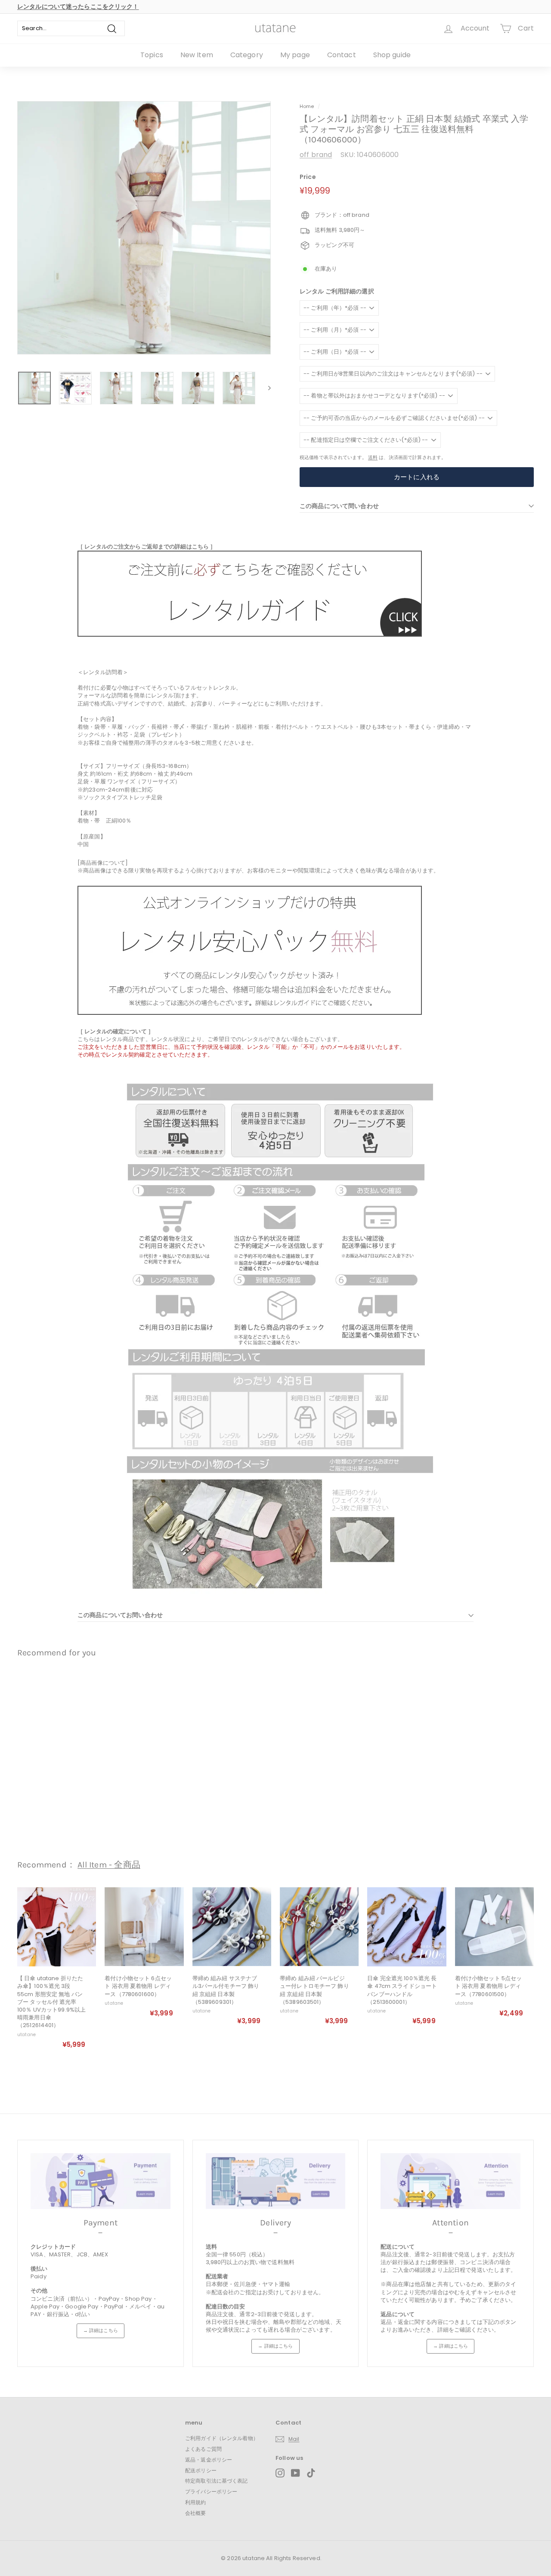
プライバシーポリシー (211, 2491)
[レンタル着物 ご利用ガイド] (250, 635)
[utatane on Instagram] (280, 2473)
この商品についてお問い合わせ (120, 1615)
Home (307, 106)
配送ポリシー (201, 2470)
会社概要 (196, 2513)
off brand (316, 155)
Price (308, 177)
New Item (197, 55)
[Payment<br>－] (101, 2181)
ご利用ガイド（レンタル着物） (222, 2438)
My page (295, 55)
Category (247, 55)
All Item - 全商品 (109, 1865)
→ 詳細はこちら (101, 2330)
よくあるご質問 (203, 2449)
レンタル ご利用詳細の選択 (337, 291)
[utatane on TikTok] (311, 2473)
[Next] (265, 388)
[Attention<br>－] (450, 2181)
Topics (152, 55)
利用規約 (196, 2502)
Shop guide (392, 55)
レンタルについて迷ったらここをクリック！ (78, 6)
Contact (342, 55)
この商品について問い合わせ (339, 506)
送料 (373, 457)
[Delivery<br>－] (276, 2181)
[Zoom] (144, 228)
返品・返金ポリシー (209, 2460)
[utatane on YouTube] (296, 2473)
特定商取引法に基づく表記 (217, 2481)
